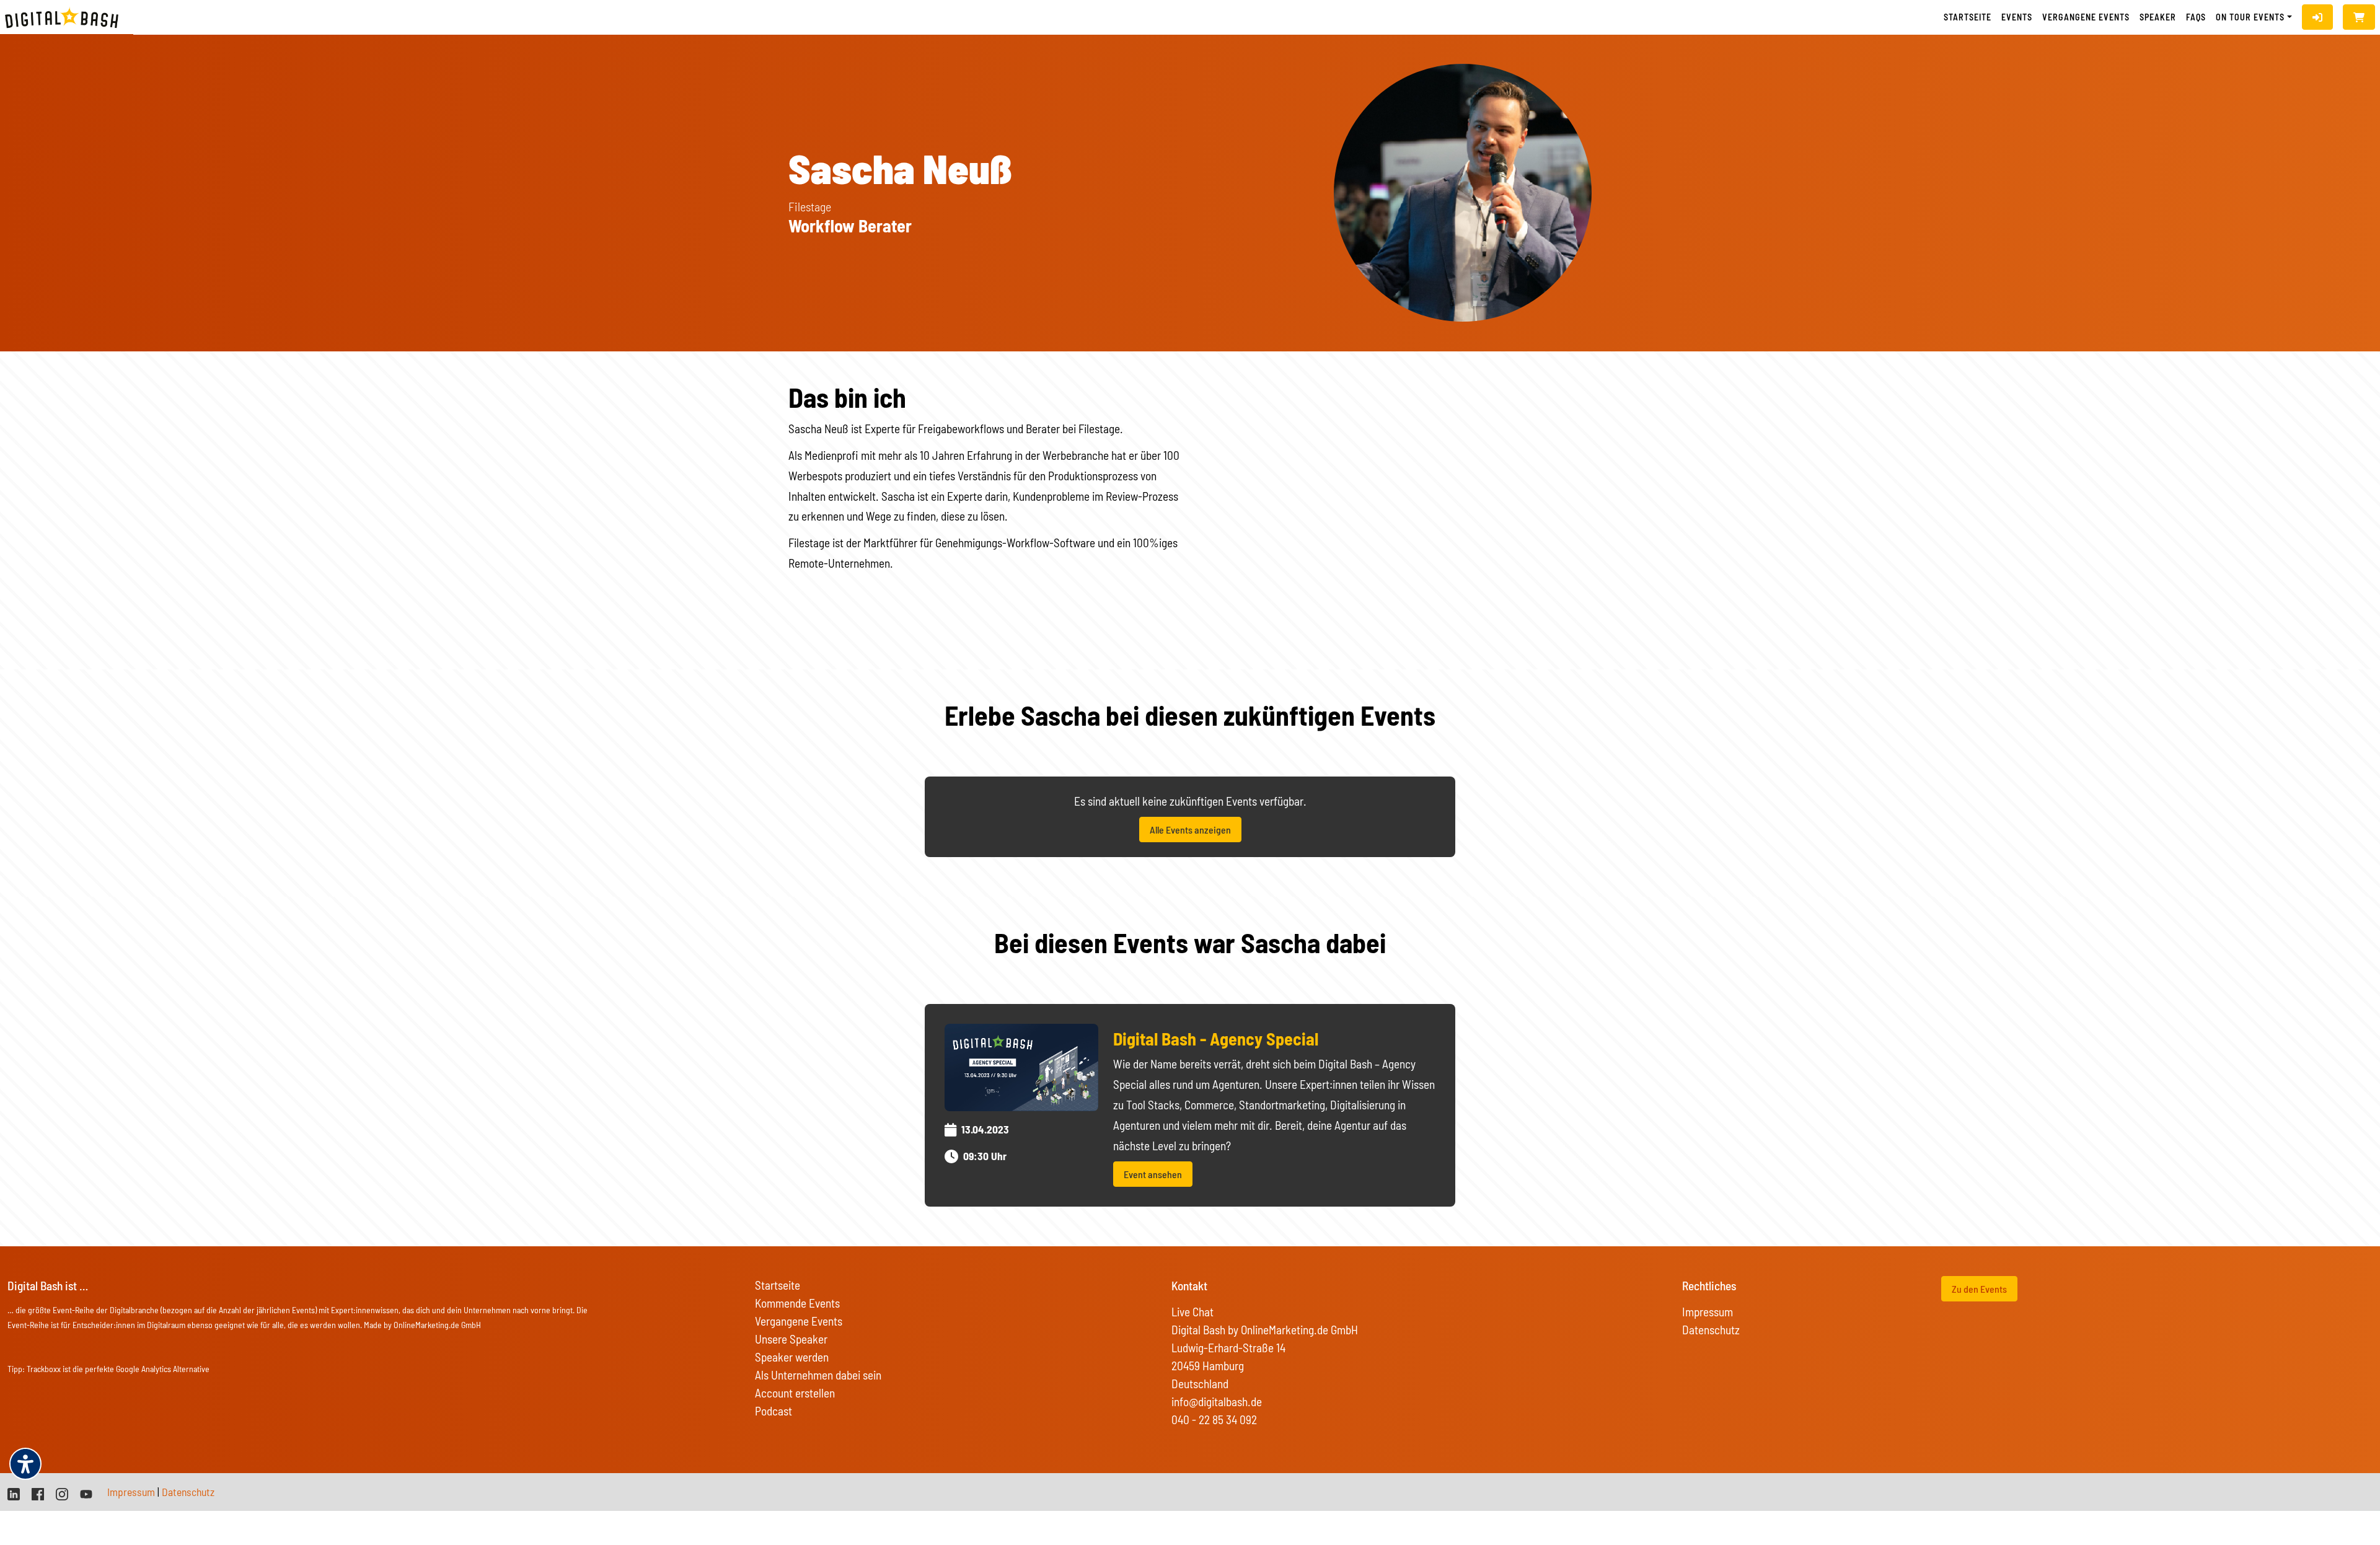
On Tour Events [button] (2250, 17)
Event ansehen (1153, 1174)
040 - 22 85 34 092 (1214, 1420)
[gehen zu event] (1021, 1066)
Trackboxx (44, 1369)
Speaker (2158, 17)
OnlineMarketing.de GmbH (437, 1325)
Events (2017, 17)
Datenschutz (1711, 1330)
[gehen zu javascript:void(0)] (2359, 17)
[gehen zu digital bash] (62, 1493)
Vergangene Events (799, 1321)
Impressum (1708, 1312)
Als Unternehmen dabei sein (818, 1375)
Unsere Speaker (791, 1339)
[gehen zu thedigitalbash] (38, 1493)
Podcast (773, 1411)
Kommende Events (797, 1303)
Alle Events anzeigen (1190, 830)
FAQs (2196, 17)
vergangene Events (2086, 17)
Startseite (1968, 17)
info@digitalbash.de (1217, 1402)
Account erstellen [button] (795, 1393)
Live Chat (1192, 1312)
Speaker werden (792, 1357)
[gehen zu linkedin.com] (14, 1493)
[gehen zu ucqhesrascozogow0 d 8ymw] (86, 1493)
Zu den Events (1979, 1289)
